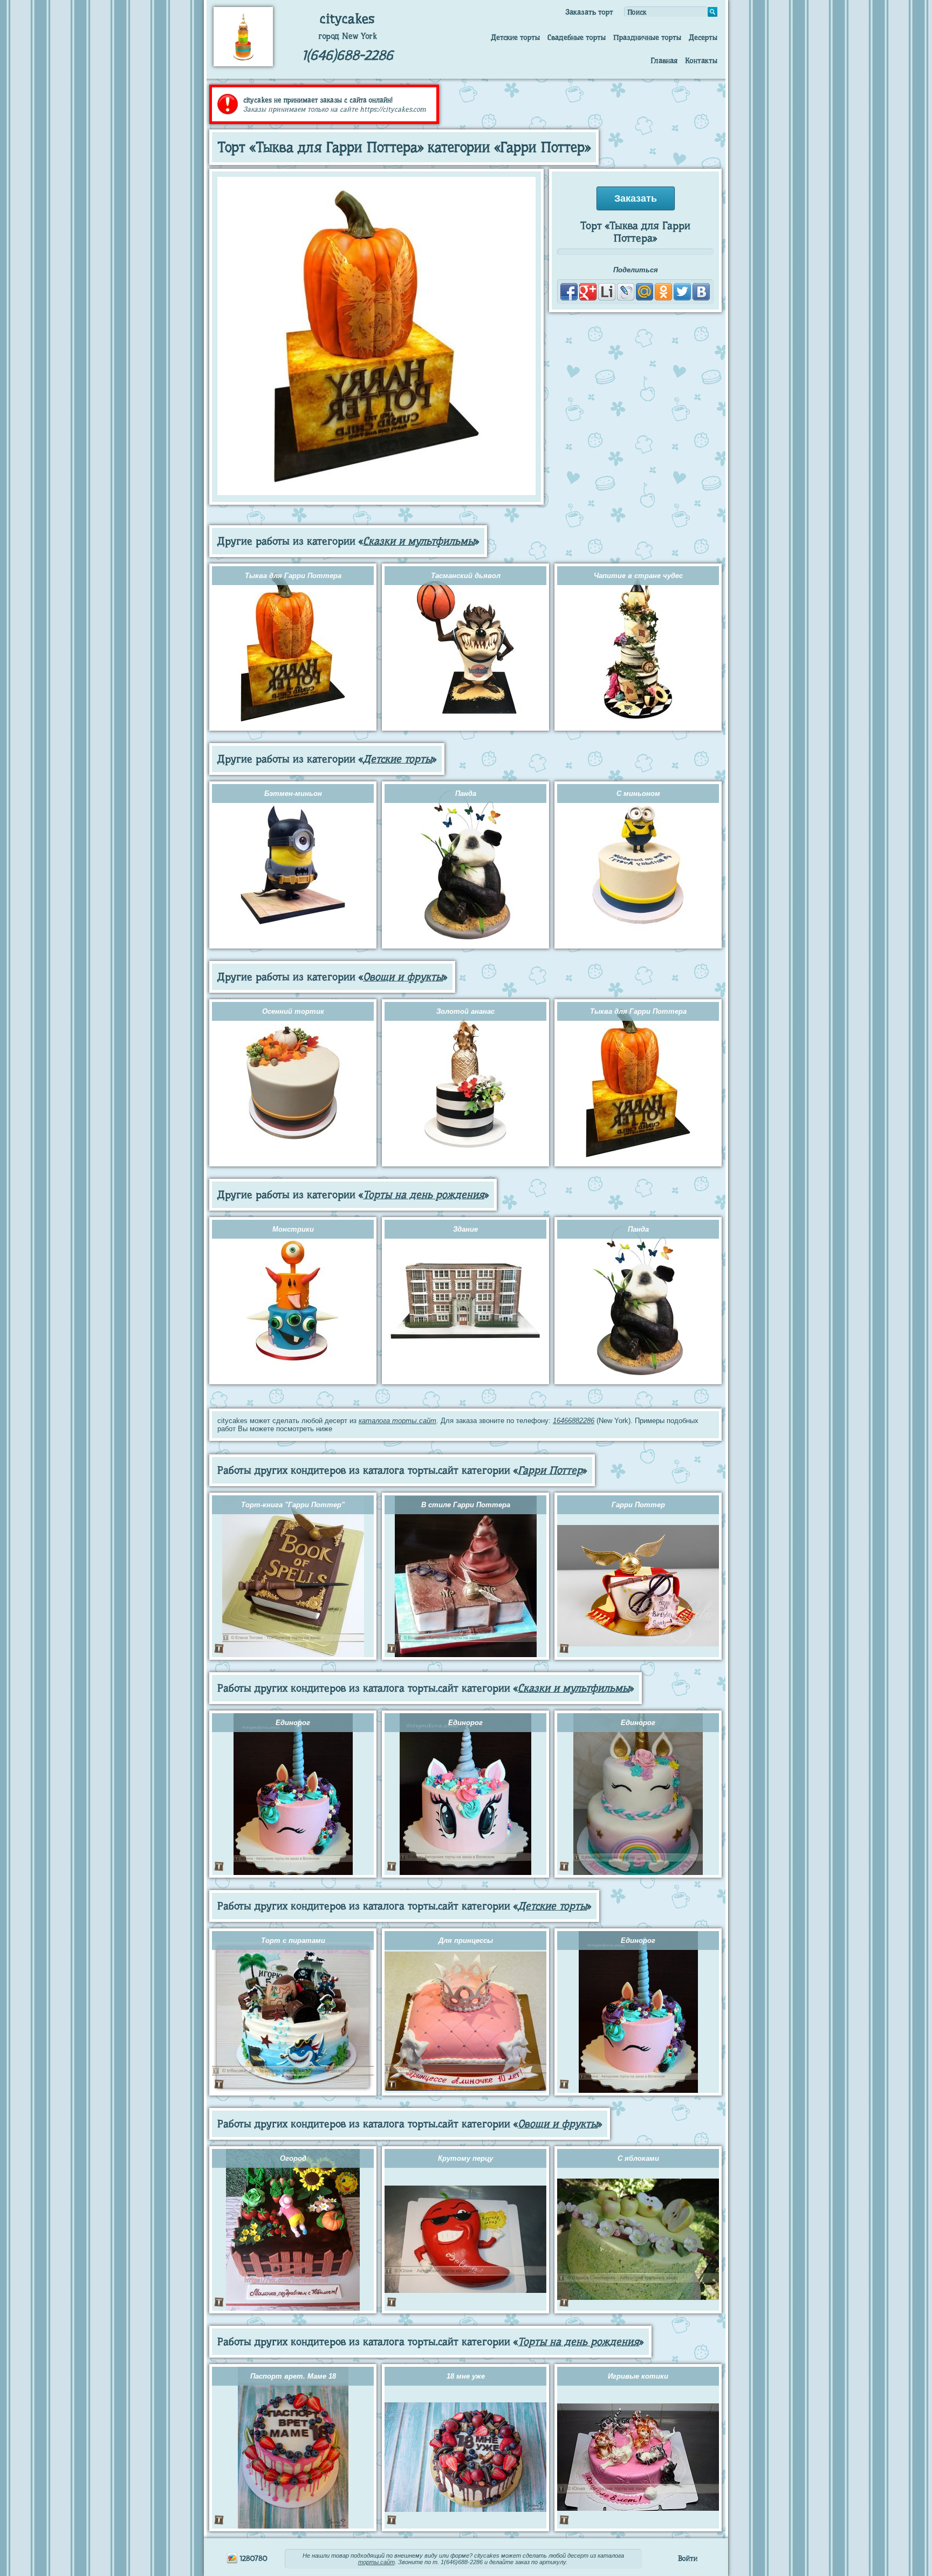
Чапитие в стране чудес (638, 576)
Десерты (703, 37)
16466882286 (574, 1421)
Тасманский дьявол (466, 576)
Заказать (636, 198)
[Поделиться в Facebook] (569, 292)
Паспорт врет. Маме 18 (293, 2376)
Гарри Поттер (550, 1470)
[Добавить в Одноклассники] (663, 292)
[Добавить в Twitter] (682, 292)
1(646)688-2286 (348, 55)
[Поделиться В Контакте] (701, 292)
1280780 (253, 2558)
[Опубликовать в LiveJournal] (626, 292)
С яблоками (638, 2158)
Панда (466, 794)
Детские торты (515, 37)
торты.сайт (376, 2562)
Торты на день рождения (424, 1195)
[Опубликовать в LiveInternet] (607, 292)
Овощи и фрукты (403, 977)
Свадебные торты (577, 37)
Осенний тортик (293, 1011)
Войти (688, 2558)
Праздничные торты (647, 37)
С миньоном (638, 794)
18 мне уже (466, 2376)
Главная (664, 60)
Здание (465, 1229)
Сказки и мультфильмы (419, 541)
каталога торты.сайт (398, 1421)
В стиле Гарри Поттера (466, 1505)
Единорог (293, 1723)
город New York (348, 36)
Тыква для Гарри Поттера (293, 576)
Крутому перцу (465, 2158)
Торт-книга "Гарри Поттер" (293, 1505)
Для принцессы (466, 1940)
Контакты (701, 60)
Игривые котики (638, 2376)
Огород (293, 2158)
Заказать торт (589, 12)
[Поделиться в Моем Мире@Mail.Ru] (645, 292)
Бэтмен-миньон (293, 794)
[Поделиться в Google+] (588, 292)
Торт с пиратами (293, 1940)
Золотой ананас (465, 1011)
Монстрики (293, 1229)
